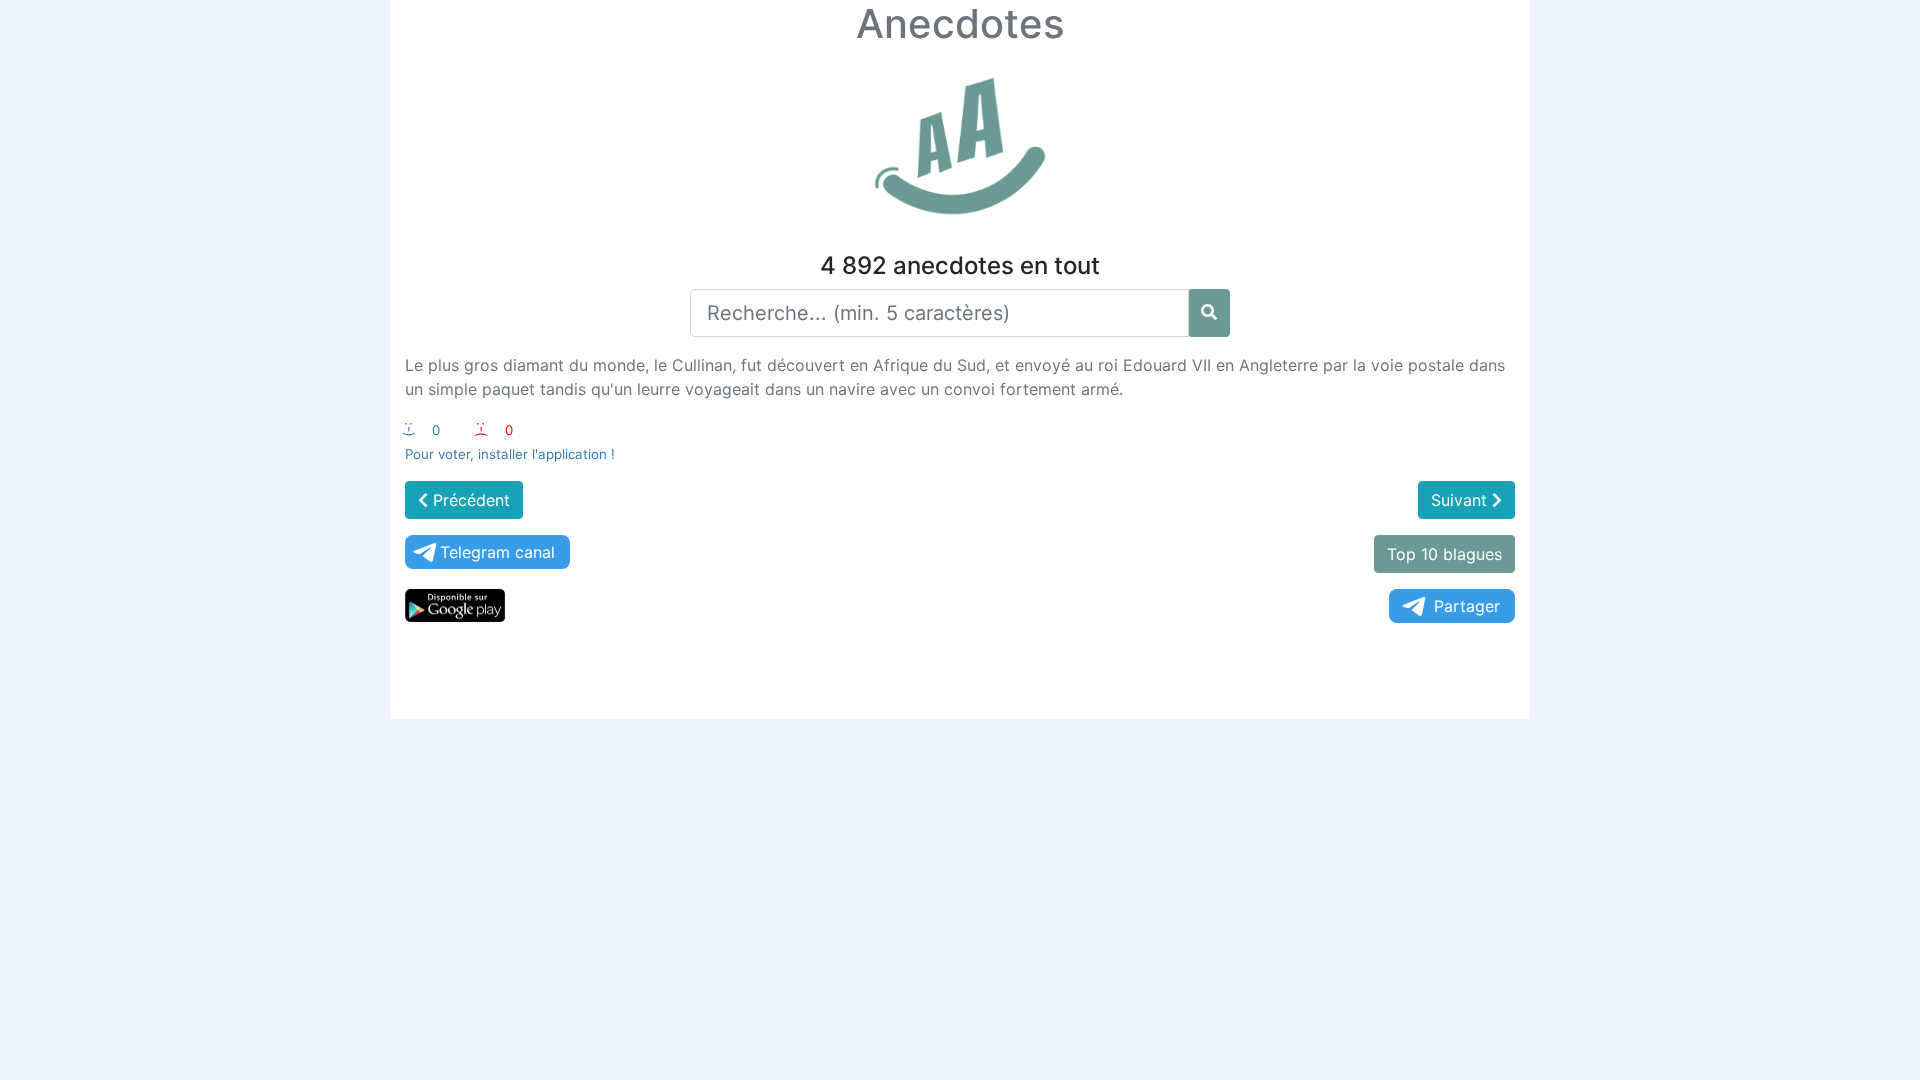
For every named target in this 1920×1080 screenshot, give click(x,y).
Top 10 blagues (1444, 554)
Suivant (1461, 500)
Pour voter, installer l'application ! (510, 454)
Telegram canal (497, 552)
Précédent (469, 500)
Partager (1467, 606)
